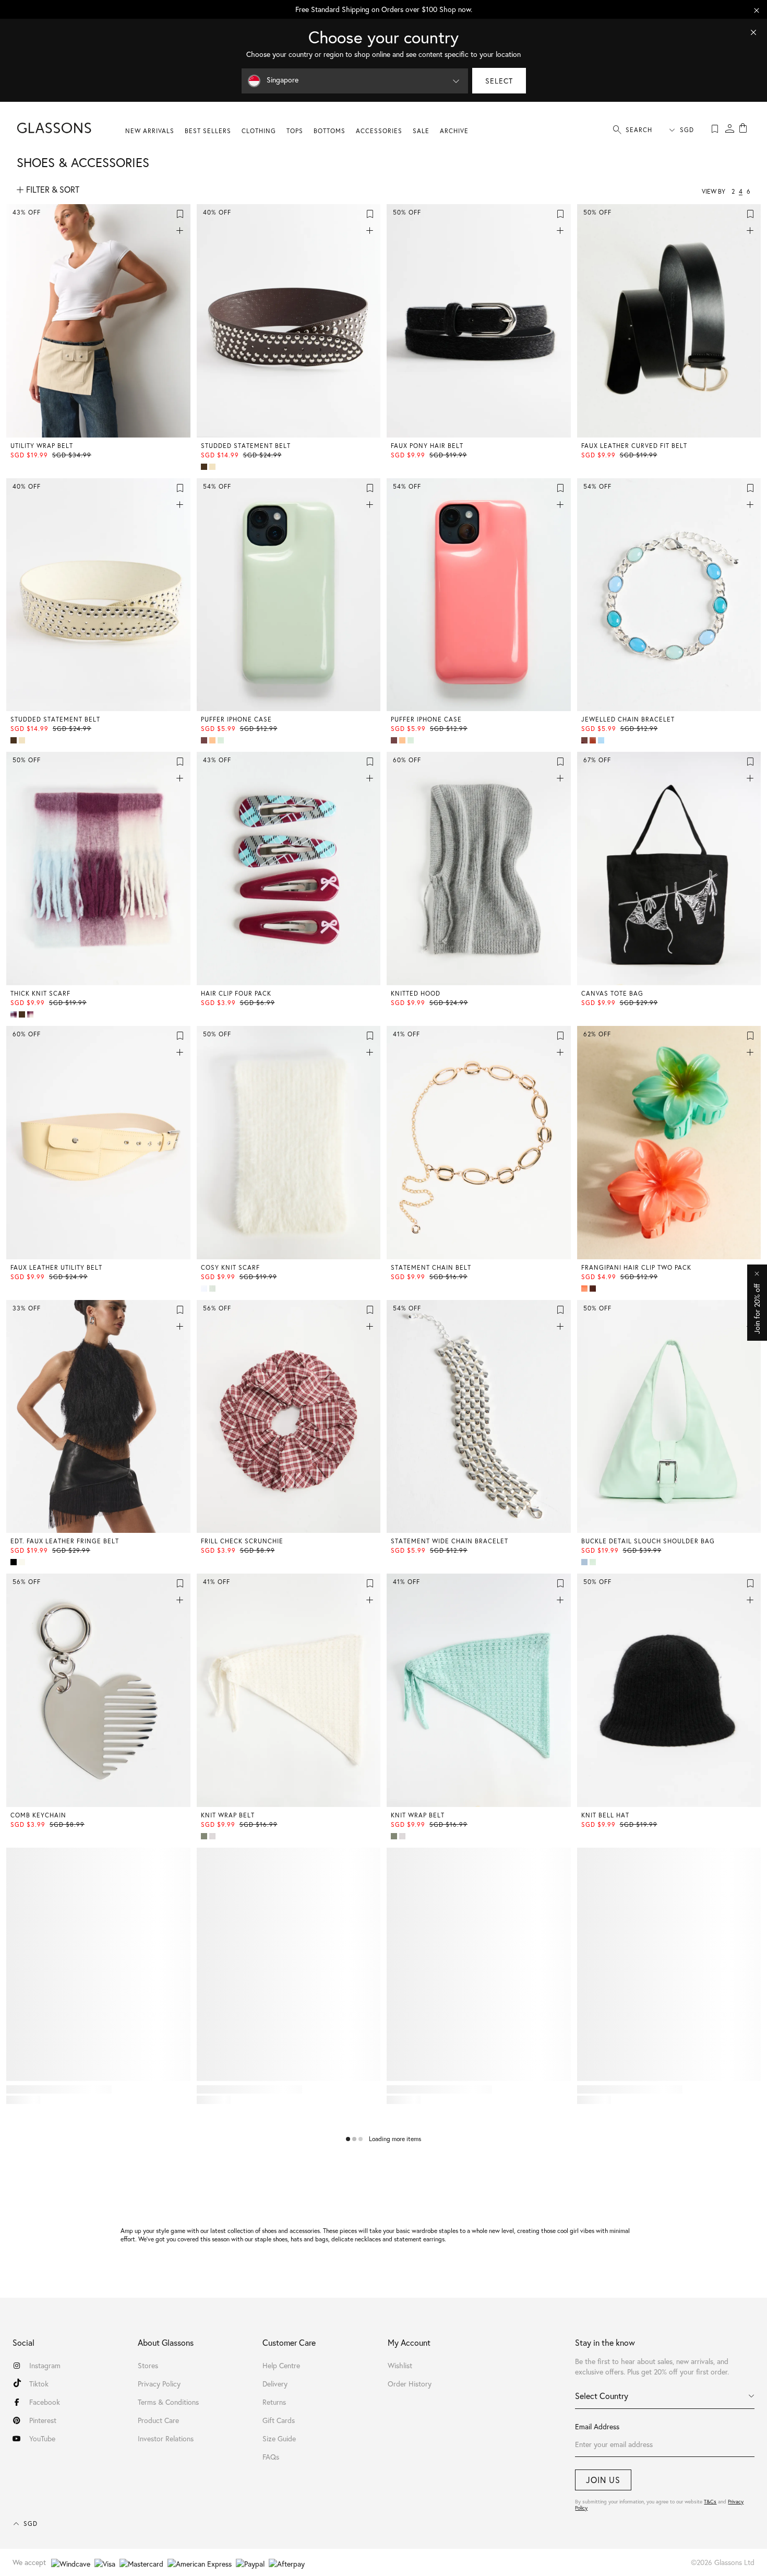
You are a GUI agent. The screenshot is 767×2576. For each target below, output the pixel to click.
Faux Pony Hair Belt (427, 446)
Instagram (45, 2365)
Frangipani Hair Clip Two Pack (636, 1267)
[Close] (753, 32)
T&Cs (710, 2502)
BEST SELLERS (208, 131)
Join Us (603, 2480)
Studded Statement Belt (246, 446)
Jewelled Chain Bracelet (628, 719)
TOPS (295, 131)
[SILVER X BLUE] (602, 740)
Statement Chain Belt (431, 1267)
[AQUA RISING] (205, 1836)
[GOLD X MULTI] (594, 740)
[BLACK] (15, 1562)
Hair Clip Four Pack (236, 993)
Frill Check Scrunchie (242, 1541)
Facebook (45, 2402)
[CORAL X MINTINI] (585, 1289)
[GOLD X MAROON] (585, 740)
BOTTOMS (329, 131)
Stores (148, 2365)
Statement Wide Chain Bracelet (450, 1541)
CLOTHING (259, 131)
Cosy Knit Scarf (230, 1267)
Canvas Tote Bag (612, 993)
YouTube (42, 2438)
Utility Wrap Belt (42, 446)
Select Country (602, 2396)
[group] (383, 9)
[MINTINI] (222, 740)
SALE (421, 131)
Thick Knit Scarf (40, 993)
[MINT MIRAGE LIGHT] (213, 1289)
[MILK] (213, 1836)
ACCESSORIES (379, 131)
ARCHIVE (454, 131)
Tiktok (39, 2384)
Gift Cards (279, 2420)
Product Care (158, 2420)
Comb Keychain (38, 1815)
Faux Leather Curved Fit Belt (634, 446)
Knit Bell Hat (605, 1815)
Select (499, 81)
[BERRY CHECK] (31, 1014)
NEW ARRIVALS (150, 131)
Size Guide (279, 2438)
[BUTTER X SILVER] (213, 467)
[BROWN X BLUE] (594, 1289)
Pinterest (43, 2420)
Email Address (597, 2426)
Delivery (275, 2384)
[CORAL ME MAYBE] (213, 740)
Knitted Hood (416, 993)
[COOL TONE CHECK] (15, 1014)
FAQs (271, 2457)
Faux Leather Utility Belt (56, 1267)
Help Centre (281, 2365)
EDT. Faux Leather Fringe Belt (65, 1541)
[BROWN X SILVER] (205, 467)
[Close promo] (757, 10)
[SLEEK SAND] (23, 1562)
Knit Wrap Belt (228, 1815)
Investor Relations (166, 2438)
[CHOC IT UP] (23, 1014)
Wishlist (400, 2365)
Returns (274, 2402)
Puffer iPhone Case (236, 719)
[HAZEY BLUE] (585, 1562)
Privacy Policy (159, 2384)
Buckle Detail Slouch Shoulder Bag (648, 1541)
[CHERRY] (205, 740)
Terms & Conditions (168, 2402)
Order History (410, 2384)
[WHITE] (205, 1289)
